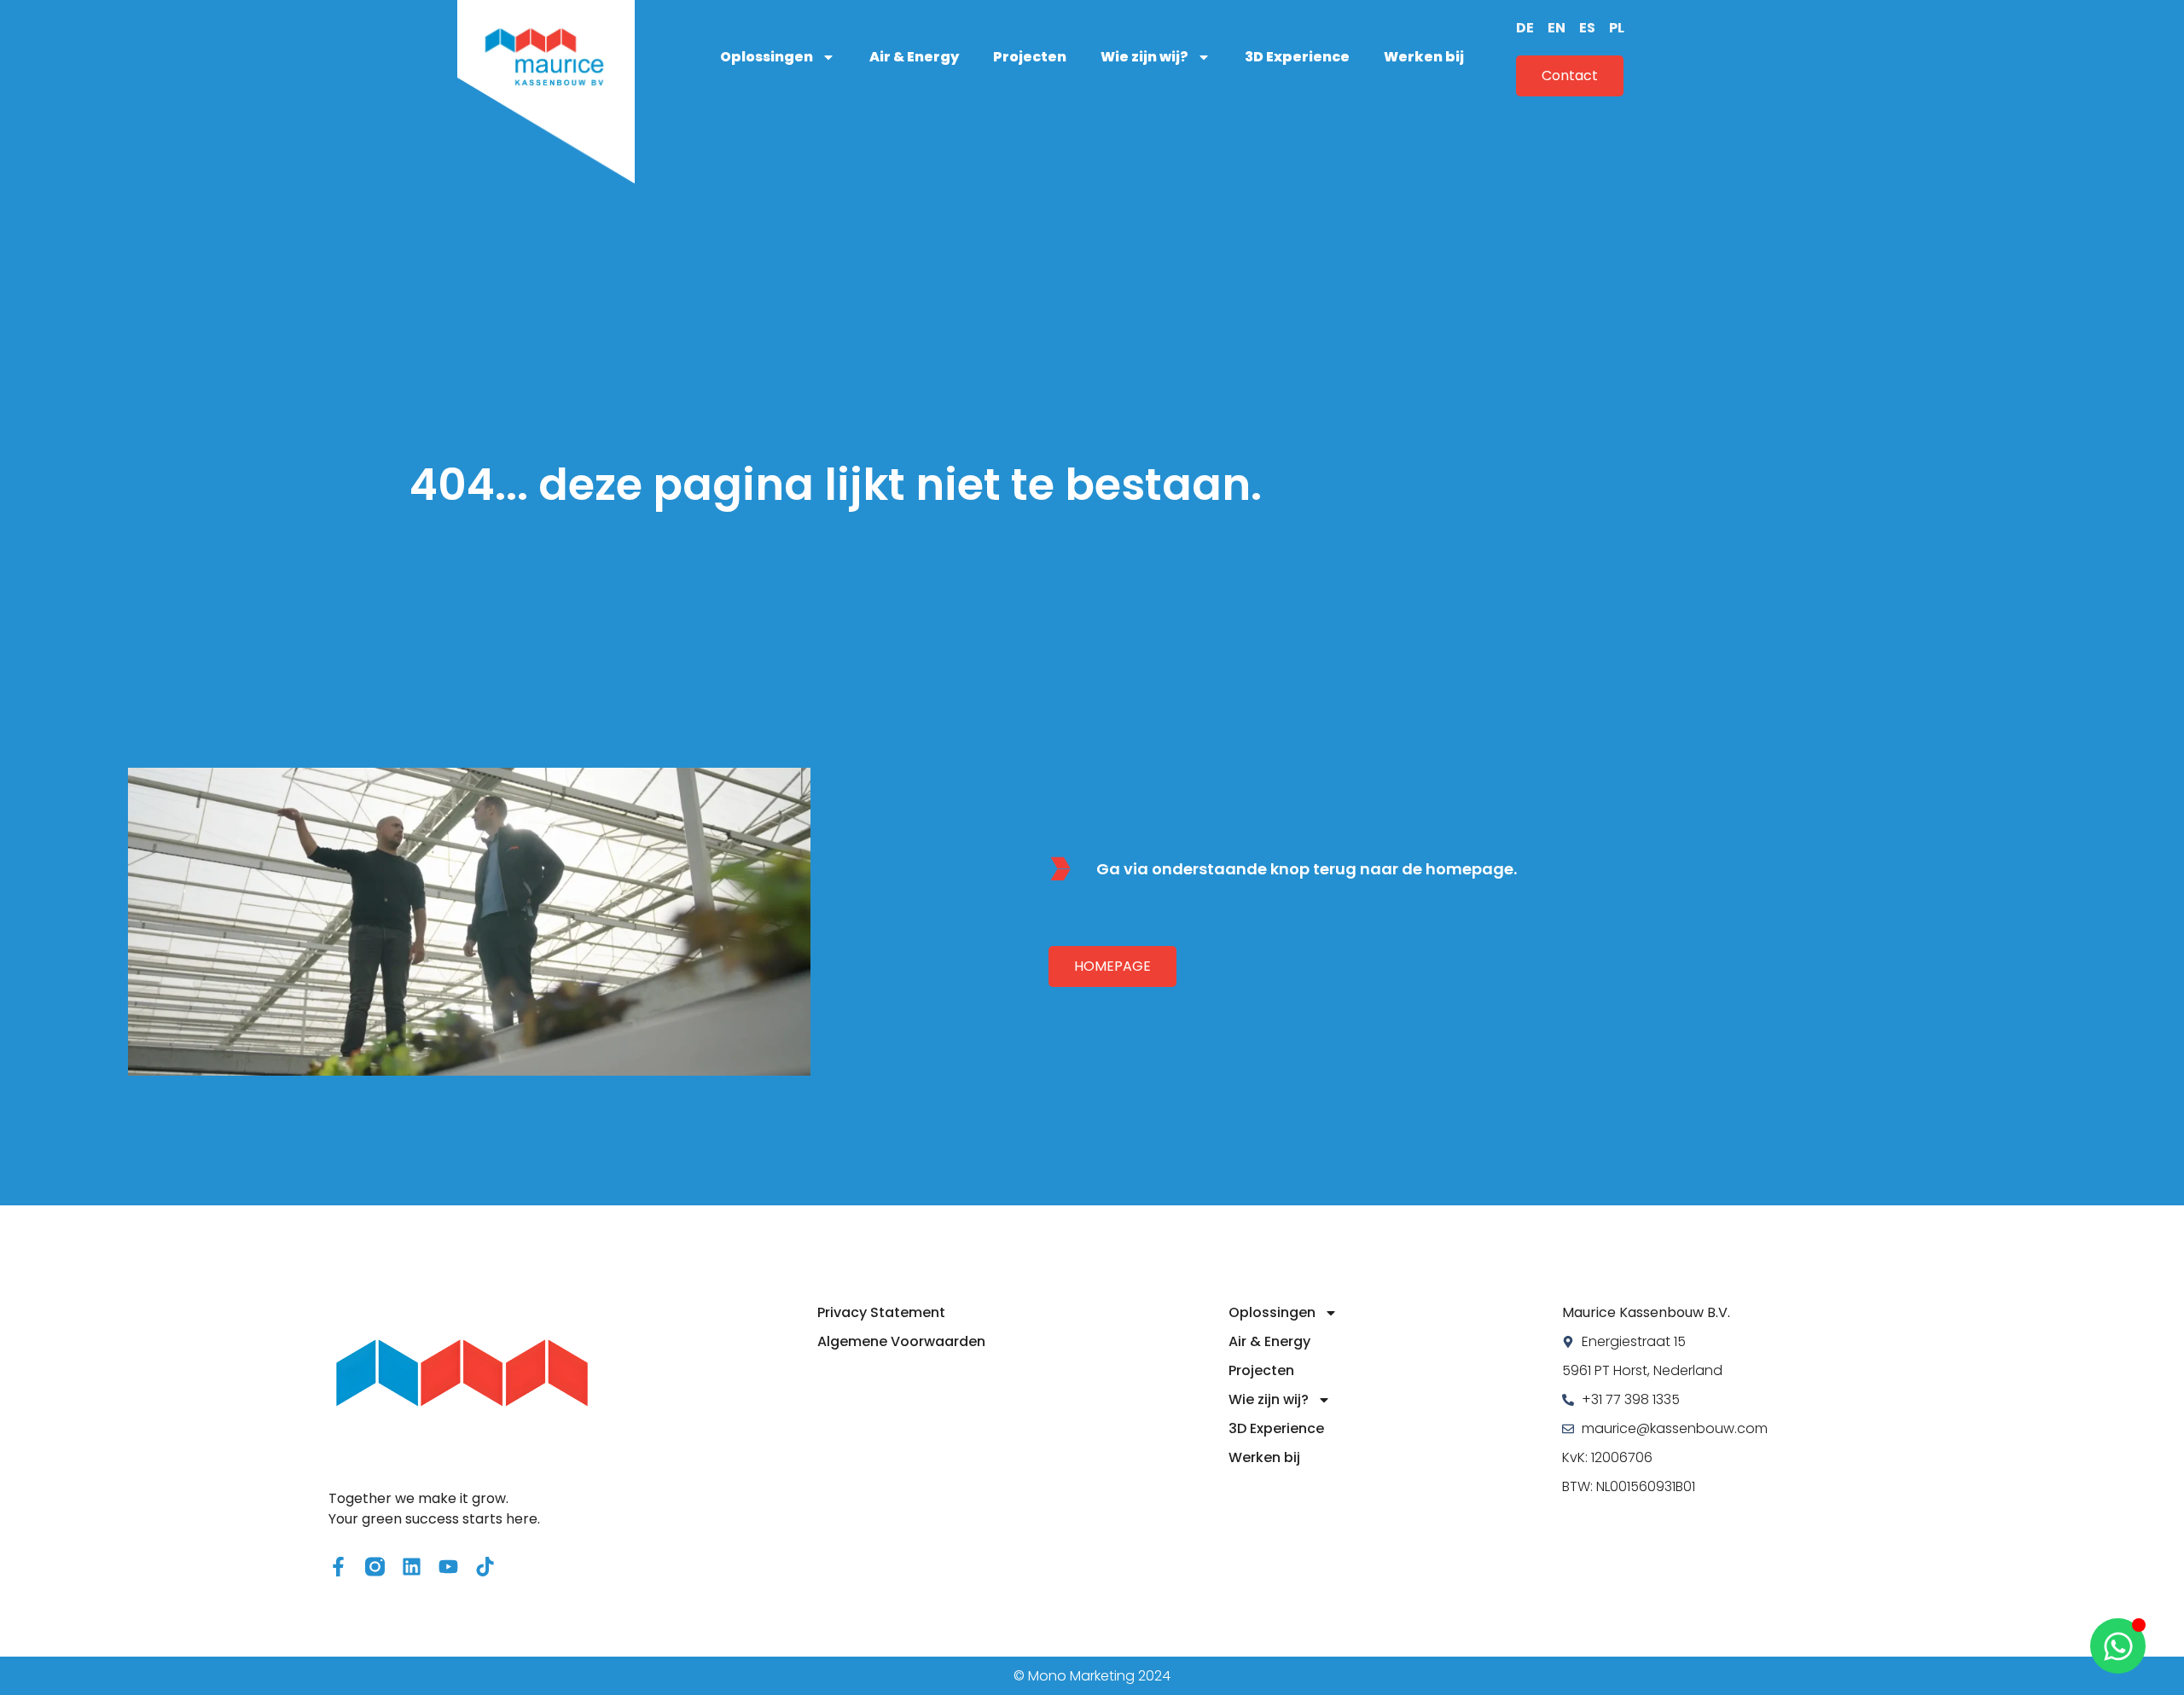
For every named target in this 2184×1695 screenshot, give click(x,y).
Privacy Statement (881, 1312)
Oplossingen (767, 57)
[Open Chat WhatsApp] (2118, 1646)
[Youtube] (448, 1567)
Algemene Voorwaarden (901, 1341)
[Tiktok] (485, 1567)
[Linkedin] (412, 1567)
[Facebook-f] (338, 1567)
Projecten (1030, 57)
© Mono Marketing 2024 (1092, 1676)
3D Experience (1297, 57)
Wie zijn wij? (1144, 57)
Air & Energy (914, 57)
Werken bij (1424, 57)
